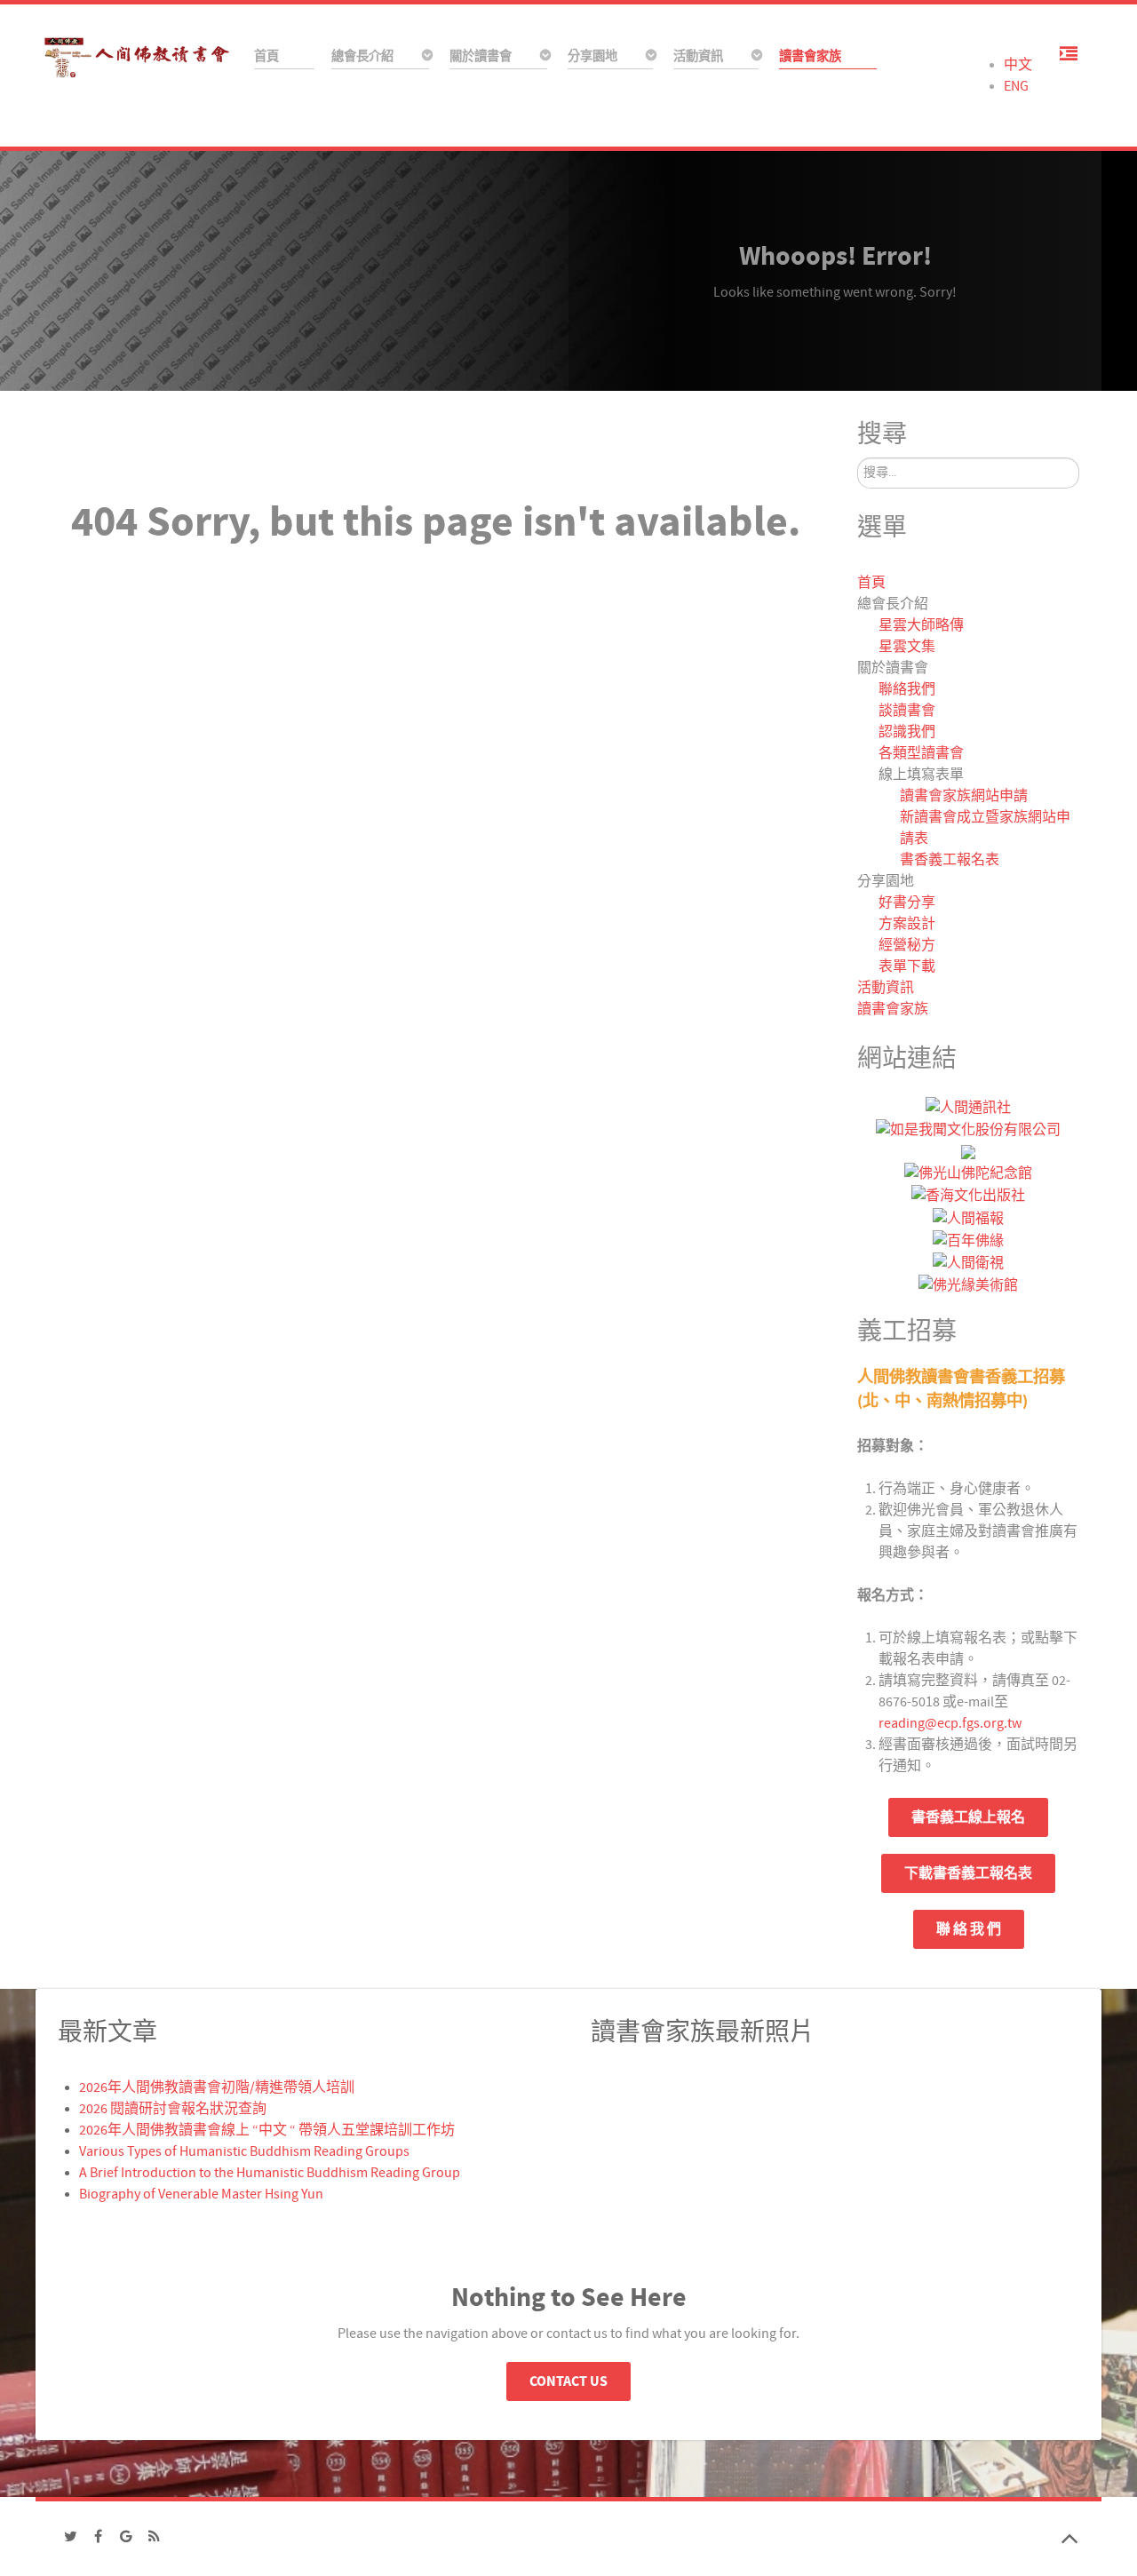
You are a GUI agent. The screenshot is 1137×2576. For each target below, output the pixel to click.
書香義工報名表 (950, 860)
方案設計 (907, 924)
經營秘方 (907, 945)
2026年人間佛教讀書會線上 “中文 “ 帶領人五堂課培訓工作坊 (267, 2130)
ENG (1016, 86)
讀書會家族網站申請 (964, 796)
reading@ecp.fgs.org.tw (950, 1723)
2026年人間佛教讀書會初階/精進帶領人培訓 (217, 2087)
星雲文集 (907, 647)
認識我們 (907, 732)
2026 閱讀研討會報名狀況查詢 (173, 2109)
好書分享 (907, 902)
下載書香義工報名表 (968, 1873)
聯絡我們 (907, 689)
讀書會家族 (893, 1009)
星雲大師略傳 (921, 625)
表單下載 (907, 966)
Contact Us (568, 2381)
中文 (1018, 65)
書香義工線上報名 (968, 1817)
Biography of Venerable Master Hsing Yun (201, 2194)
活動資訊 (886, 988)
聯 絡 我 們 (969, 1929)
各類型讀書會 (921, 753)
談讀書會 (907, 711)
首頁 (871, 583)
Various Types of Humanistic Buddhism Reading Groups (244, 2151)
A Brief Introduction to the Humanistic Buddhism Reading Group (270, 2173)
